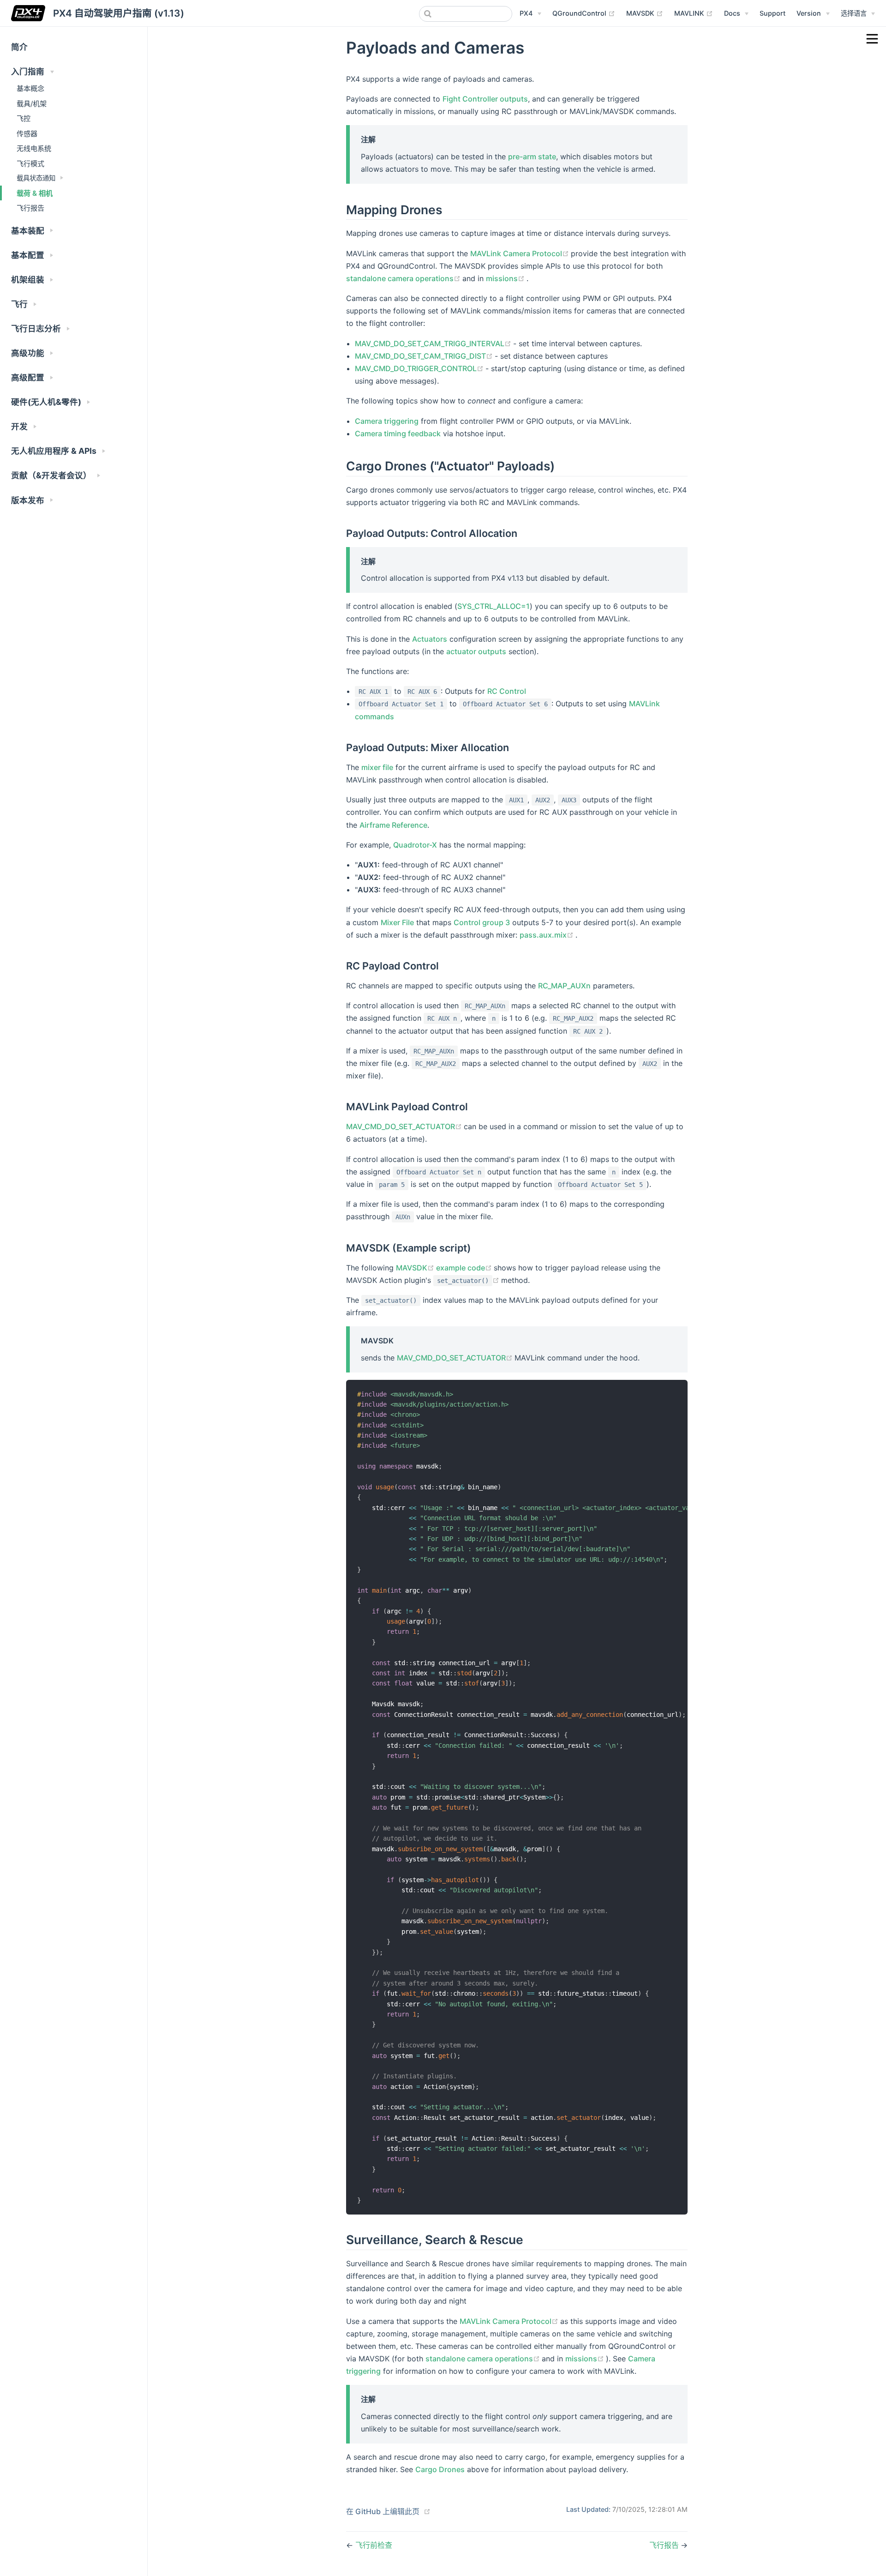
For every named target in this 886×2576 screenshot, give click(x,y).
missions (506, 278)
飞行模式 (30, 164)
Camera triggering (387, 421)
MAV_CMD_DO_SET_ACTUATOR (405, 1126)
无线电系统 (34, 148)
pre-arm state (532, 156)
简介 (19, 47)
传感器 (27, 134)
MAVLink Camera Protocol (521, 253)
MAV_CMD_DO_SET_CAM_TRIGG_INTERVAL (434, 343)
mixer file (377, 767)
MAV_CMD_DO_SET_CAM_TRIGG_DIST (425, 356)
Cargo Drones (440, 2469)
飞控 (24, 118)
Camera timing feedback (398, 433)
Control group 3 (482, 922)
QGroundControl (584, 13)
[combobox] (466, 14)
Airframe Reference (393, 825)
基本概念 (30, 88)
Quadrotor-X (415, 845)
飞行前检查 (374, 2545)
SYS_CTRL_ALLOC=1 (494, 606)
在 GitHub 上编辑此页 (383, 2511)
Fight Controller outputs (485, 99)
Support (772, 13)
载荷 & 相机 (35, 193)
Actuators (430, 639)
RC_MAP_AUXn (564, 986)
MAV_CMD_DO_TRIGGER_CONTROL (420, 368)
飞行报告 (30, 208)
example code (465, 1268)
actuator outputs (476, 651)
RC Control (507, 691)
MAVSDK (645, 13)
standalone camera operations (404, 278)
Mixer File (397, 922)
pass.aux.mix (548, 935)
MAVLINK (694, 13)
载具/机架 (32, 104)
